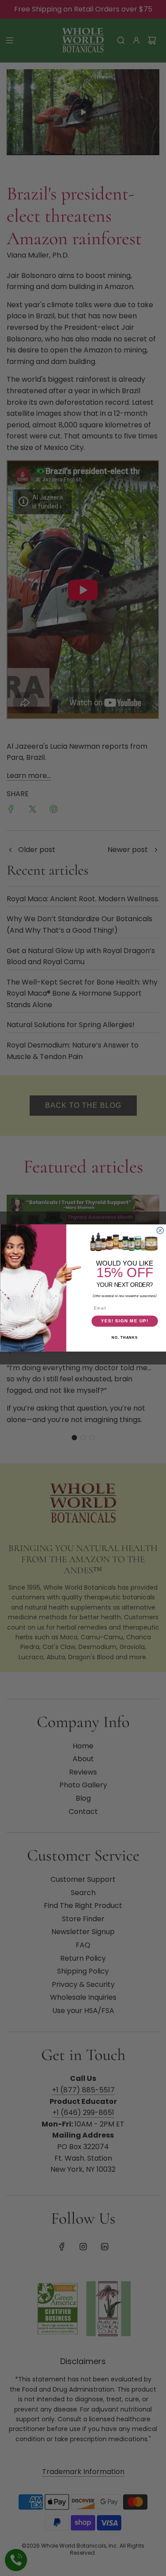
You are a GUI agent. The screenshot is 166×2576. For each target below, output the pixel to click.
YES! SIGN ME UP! (124, 1321)
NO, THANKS (125, 1338)
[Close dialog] (160, 1230)
